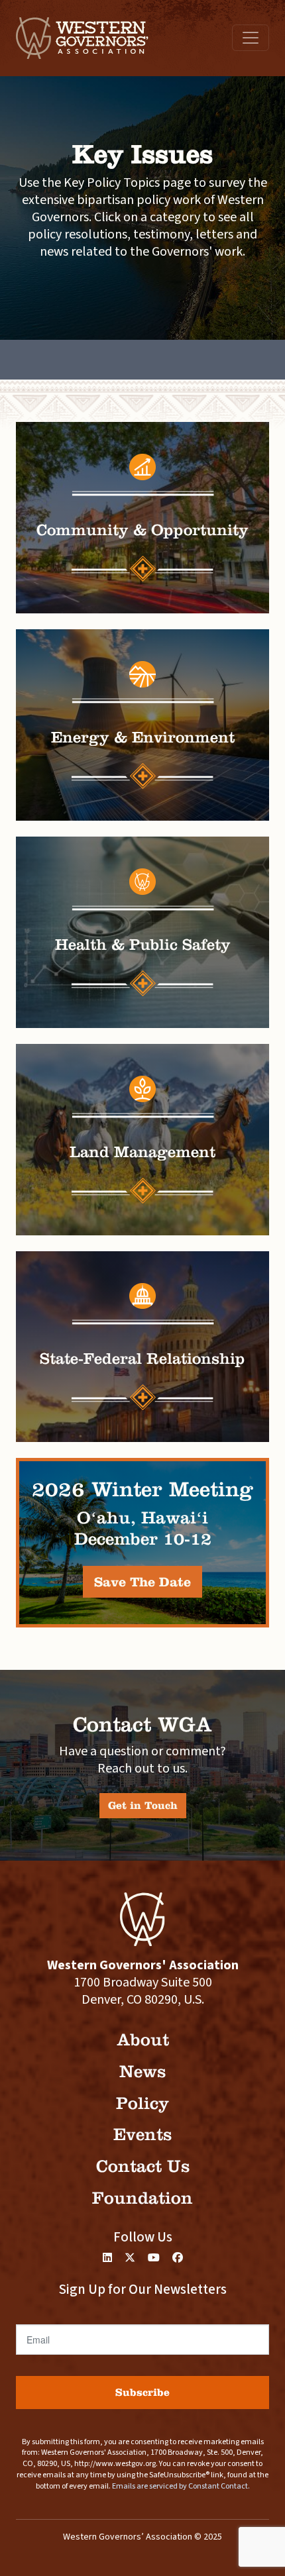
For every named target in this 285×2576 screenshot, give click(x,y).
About (143, 2040)
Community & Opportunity (142, 530)
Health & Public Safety (143, 945)
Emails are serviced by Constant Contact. (181, 2486)
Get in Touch (143, 1805)
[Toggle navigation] (251, 38)
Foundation (142, 2198)
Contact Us (143, 2166)
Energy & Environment (143, 737)
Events (142, 2135)
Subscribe (142, 2392)
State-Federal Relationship (142, 1359)
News (142, 2072)
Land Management (142, 1152)
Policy (142, 2103)
